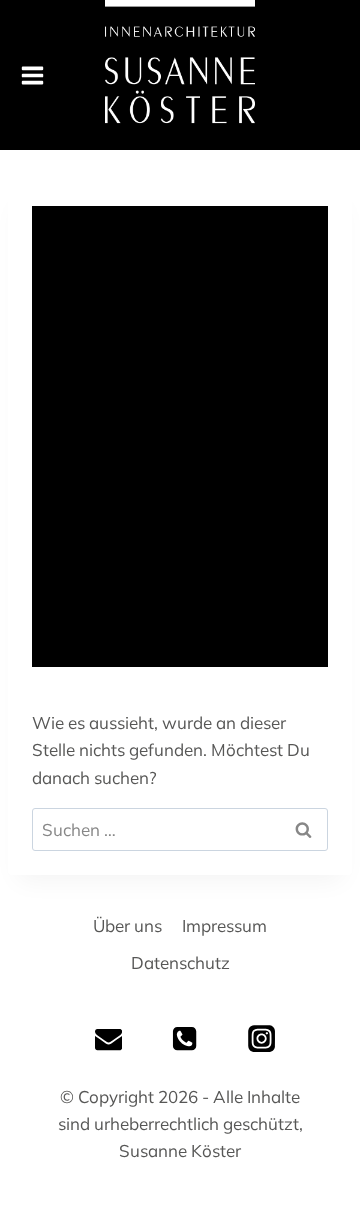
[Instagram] (261, 1038)
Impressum (224, 925)
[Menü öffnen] (22, 75)
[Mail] (109, 1038)
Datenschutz (180, 962)
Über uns (127, 925)
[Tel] (185, 1038)
